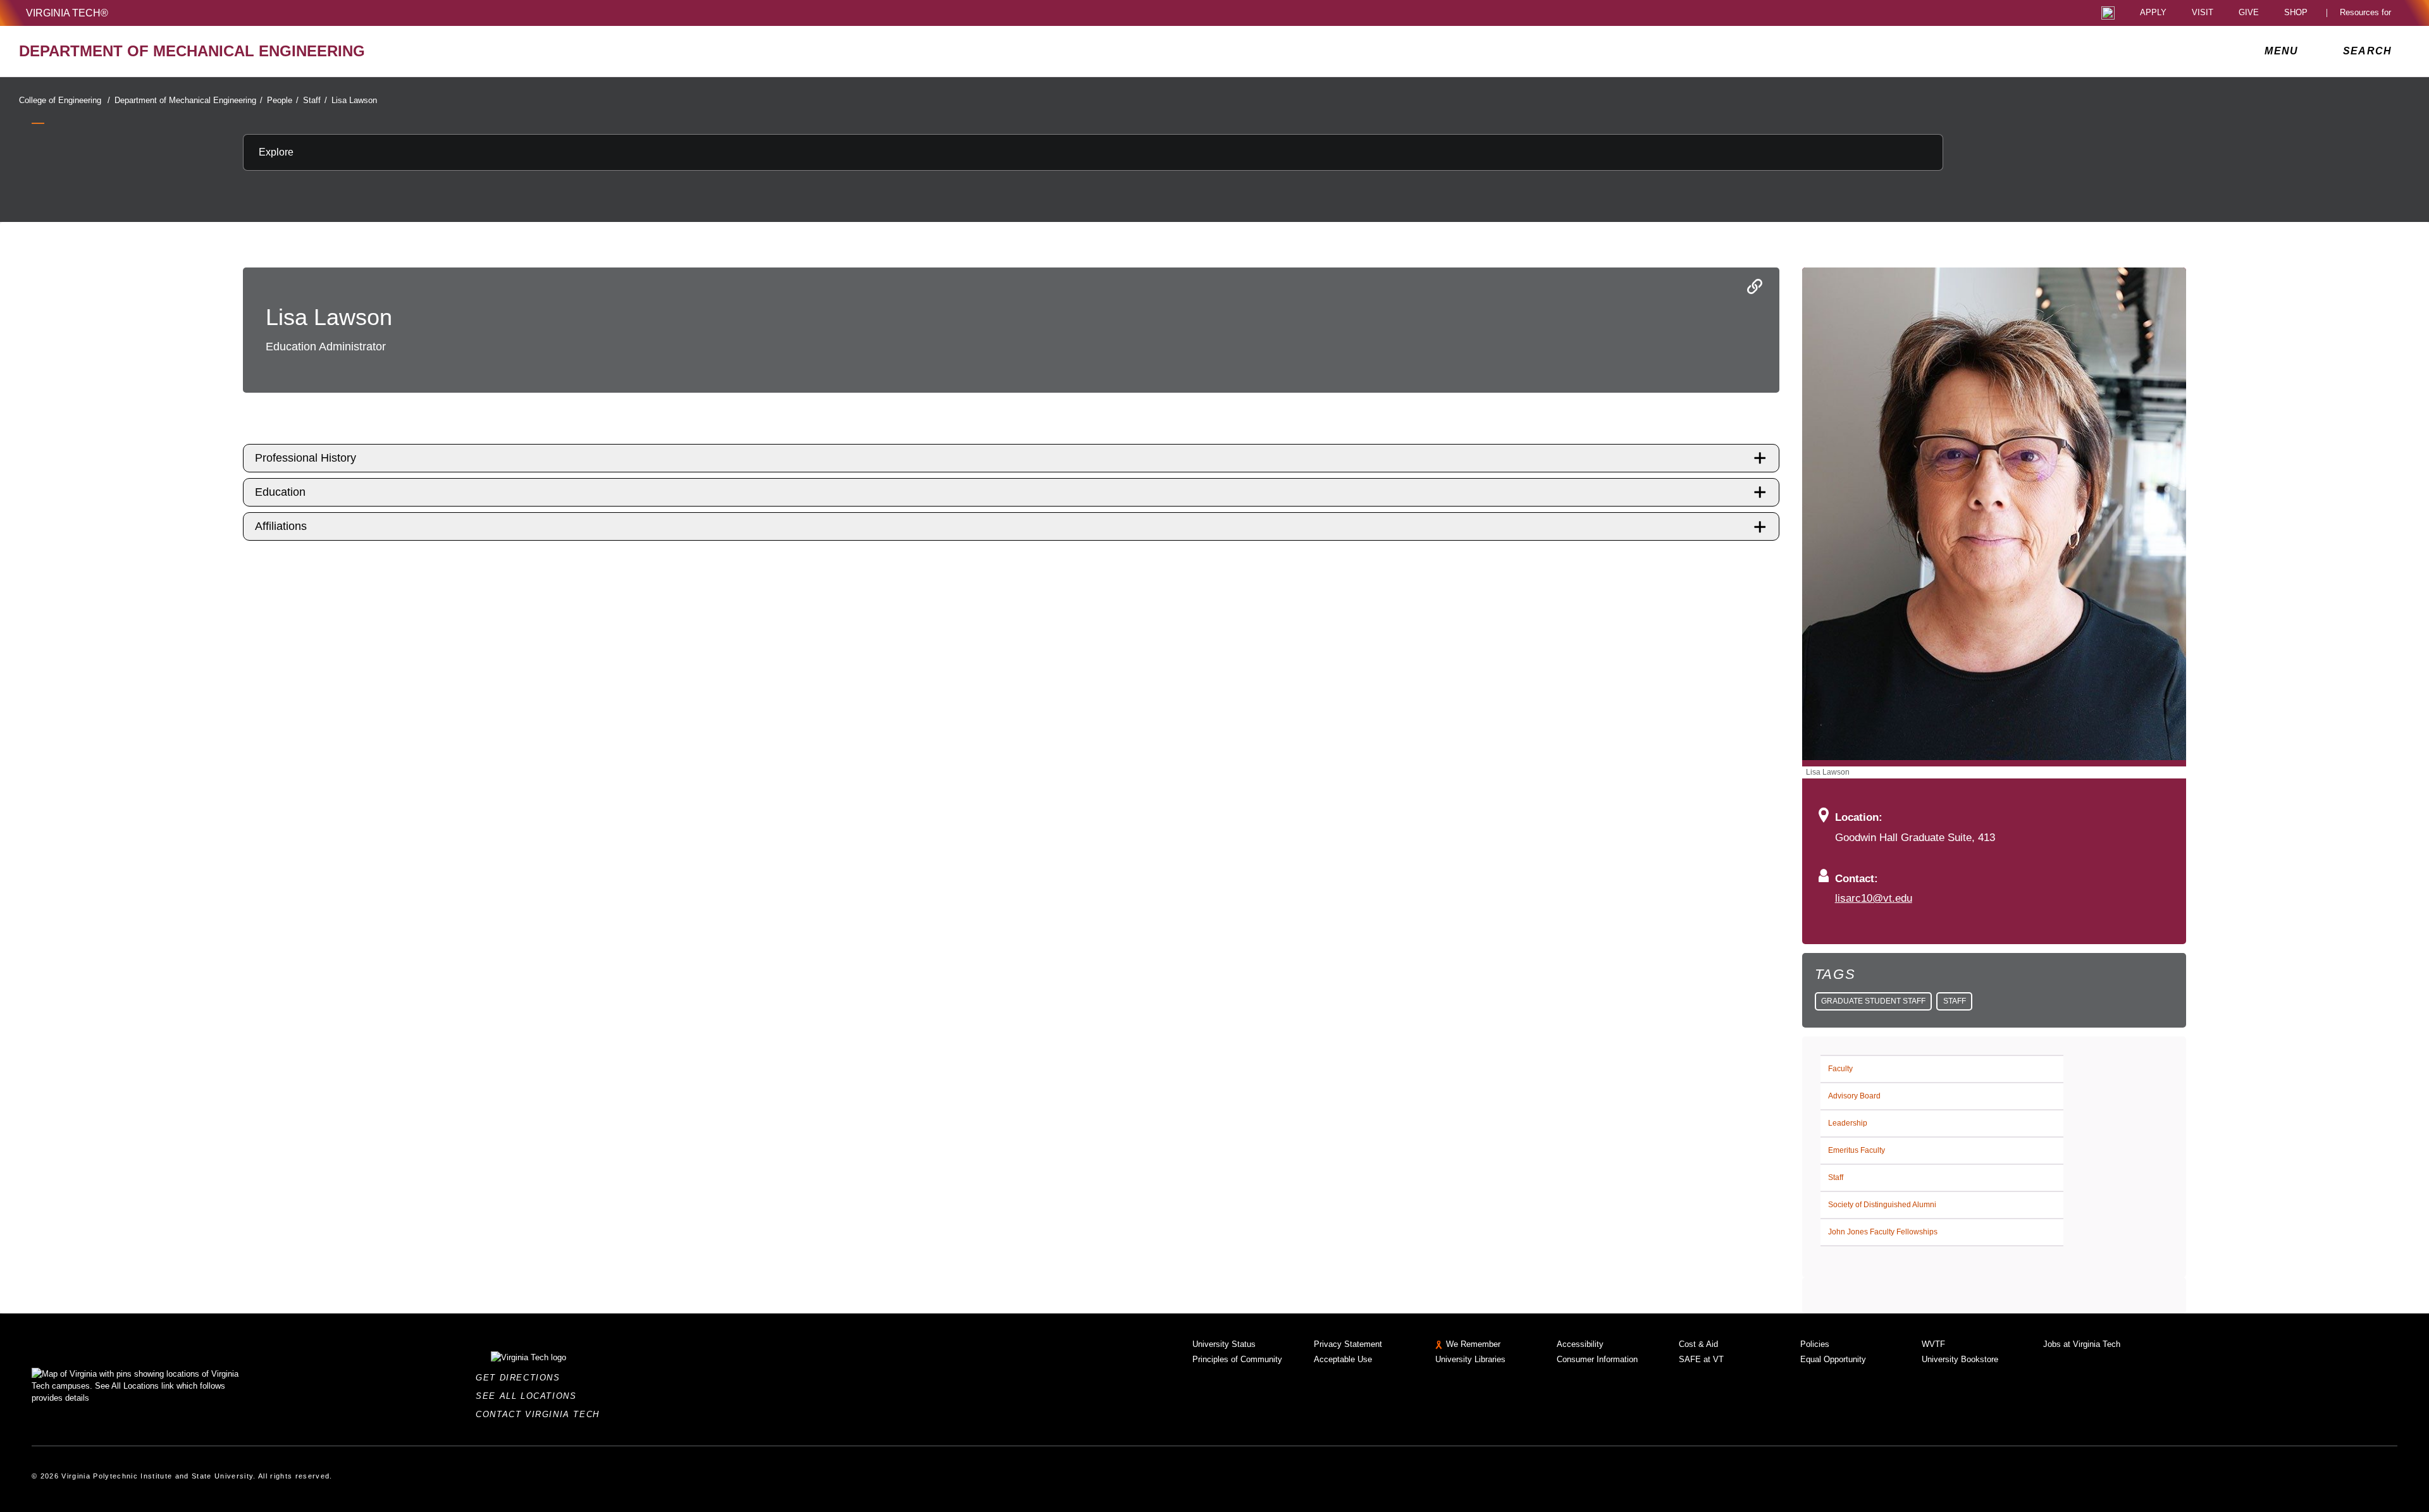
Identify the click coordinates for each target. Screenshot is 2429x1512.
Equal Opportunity (1833, 1359)
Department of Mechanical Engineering (189, 100)
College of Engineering (65, 100)
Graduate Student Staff (1873, 1001)
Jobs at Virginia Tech (2082, 1344)
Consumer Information (1597, 1359)
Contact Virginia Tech (541, 1414)
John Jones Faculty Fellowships (1883, 1232)
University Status (1224, 1344)
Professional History (306, 458)
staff (1955, 1001)
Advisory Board (1854, 1096)
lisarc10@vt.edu (1874, 898)
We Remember (1473, 1344)
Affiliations (281, 526)
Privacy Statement (1348, 1344)
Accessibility (1580, 1344)
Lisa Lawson (354, 100)
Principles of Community (1237, 1359)
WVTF (1933, 1344)
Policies (1815, 1344)
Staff (315, 100)
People (283, 100)
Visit (2203, 13)
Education (280, 492)
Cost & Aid (1698, 1344)
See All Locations (529, 1396)
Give (2249, 13)
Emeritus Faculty (1857, 1150)
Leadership (1848, 1123)
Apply (2153, 13)
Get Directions (522, 1378)
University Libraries (1470, 1359)
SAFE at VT (1701, 1359)
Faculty (1840, 1069)
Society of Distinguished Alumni (1882, 1205)
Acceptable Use (1343, 1359)
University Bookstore (1960, 1359)
